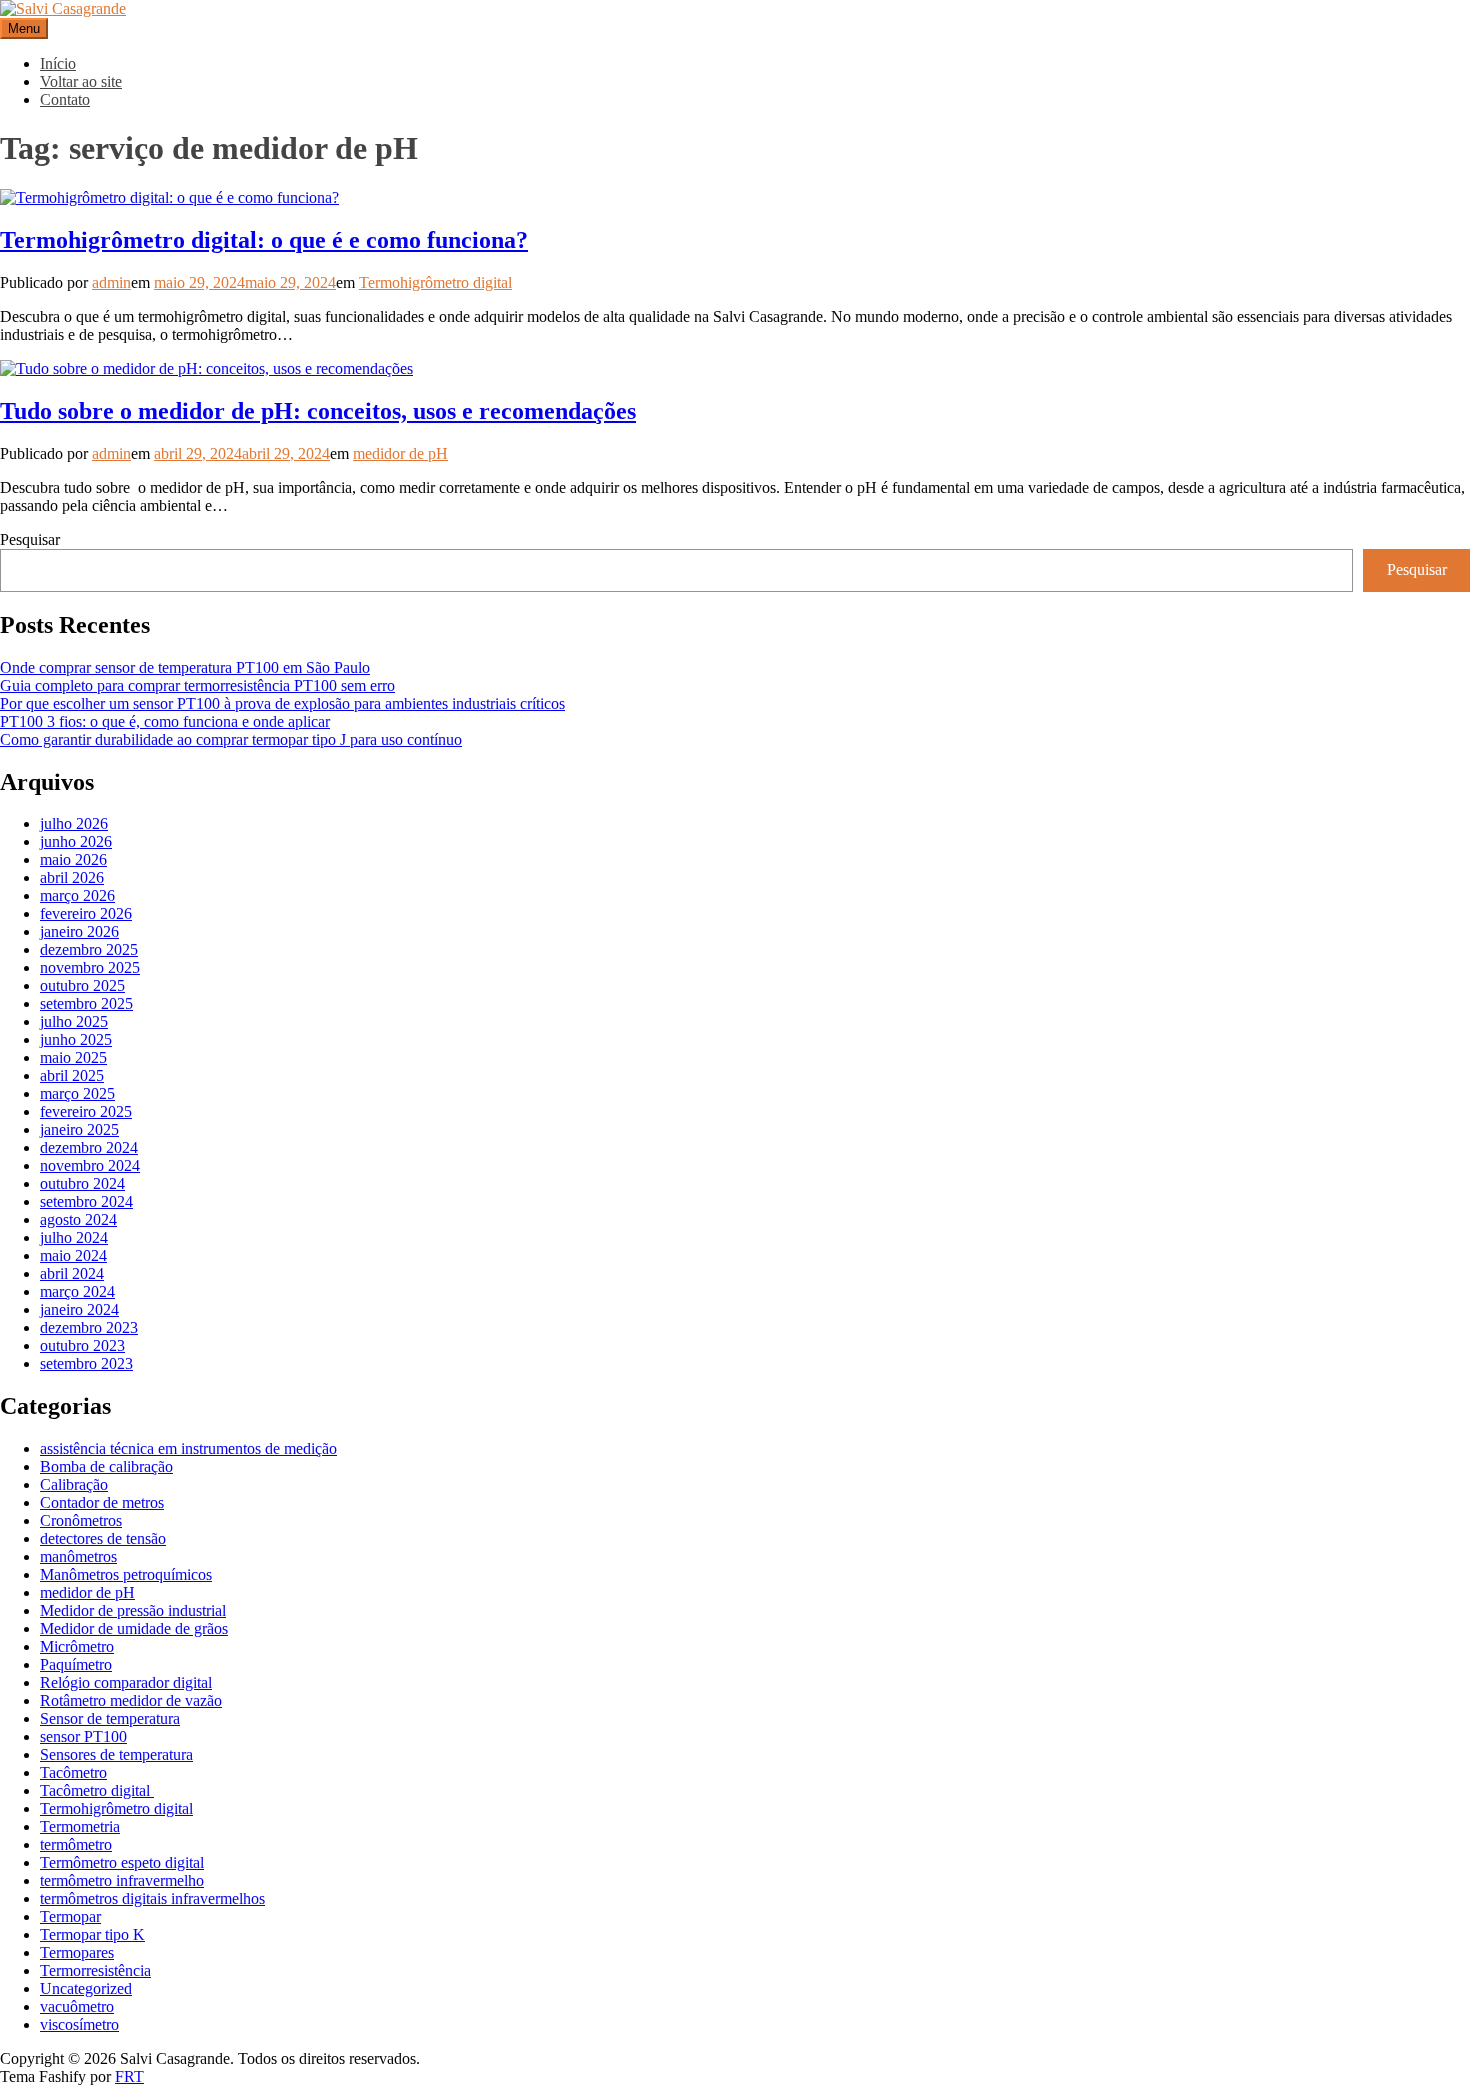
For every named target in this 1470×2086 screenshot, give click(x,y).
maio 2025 (73, 1057)
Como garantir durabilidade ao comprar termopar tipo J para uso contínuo (231, 739)
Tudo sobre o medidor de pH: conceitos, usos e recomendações (318, 411)
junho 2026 (76, 841)
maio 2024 (73, 1255)
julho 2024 (74, 1237)
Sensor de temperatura (110, 1718)
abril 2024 (72, 1273)
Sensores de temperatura (116, 1754)
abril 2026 (72, 877)
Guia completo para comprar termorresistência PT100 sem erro (197, 685)
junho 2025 (76, 1039)
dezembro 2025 (89, 949)
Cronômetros (81, 1520)
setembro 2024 (86, 1201)
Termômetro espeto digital (122, 1862)
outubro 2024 (82, 1183)
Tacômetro (73, 1772)
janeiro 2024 (79, 1309)
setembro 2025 (86, 1003)
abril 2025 (72, 1075)
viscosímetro (79, 2024)
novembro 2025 (90, 967)
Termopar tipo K (92, 1934)
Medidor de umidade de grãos (134, 1628)
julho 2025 (74, 1021)
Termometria (80, 1826)
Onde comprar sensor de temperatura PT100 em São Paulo (185, 667)
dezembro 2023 (89, 1327)
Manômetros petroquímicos (126, 1574)
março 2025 (77, 1093)
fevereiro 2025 (86, 1111)
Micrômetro (77, 1646)
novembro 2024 (90, 1165)
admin (111, 282)
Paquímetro (76, 1664)
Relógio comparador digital (126, 1682)
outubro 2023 (82, 1345)
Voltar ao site (81, 81)
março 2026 (77, 895)
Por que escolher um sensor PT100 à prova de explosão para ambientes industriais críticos (282, 703)
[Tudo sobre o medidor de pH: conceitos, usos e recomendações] (206, 368)
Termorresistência (95, 1970)
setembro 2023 (86, 1363)
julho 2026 (74, 823)
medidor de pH (400, 453)
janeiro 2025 (79, 1129)
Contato (65, 99)
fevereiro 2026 (86, 913)
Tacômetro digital (97, 1790)
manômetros (78, 1556)
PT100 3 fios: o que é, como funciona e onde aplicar (165, 721)
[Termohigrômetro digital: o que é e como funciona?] (169, 197)
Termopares (77, 1952)
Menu (24, 28)
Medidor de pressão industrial (133, 1610)
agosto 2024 (78, 1219)
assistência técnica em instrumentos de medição (188, 1448)
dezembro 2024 (89, 1147)
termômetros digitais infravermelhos (152, 1898)
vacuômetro (77, 2006)
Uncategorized (86, 1988)
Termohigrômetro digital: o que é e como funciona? (264, 240)
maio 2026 (73, 859)
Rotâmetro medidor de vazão (131, 1700)
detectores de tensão (103, 1538)
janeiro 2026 (79, 931)
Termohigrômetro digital (435, 282)
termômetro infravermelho (122, 1880)
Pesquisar (30, 539)
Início (58, 63)
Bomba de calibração (106, 1466)
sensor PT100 (83, 1736)
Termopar (70, 1916)
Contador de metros (102, 1502)
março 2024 (77, 1291)
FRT (129, 2076)
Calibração (74, 1484)
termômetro (76, 1844)
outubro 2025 (82, 985)
